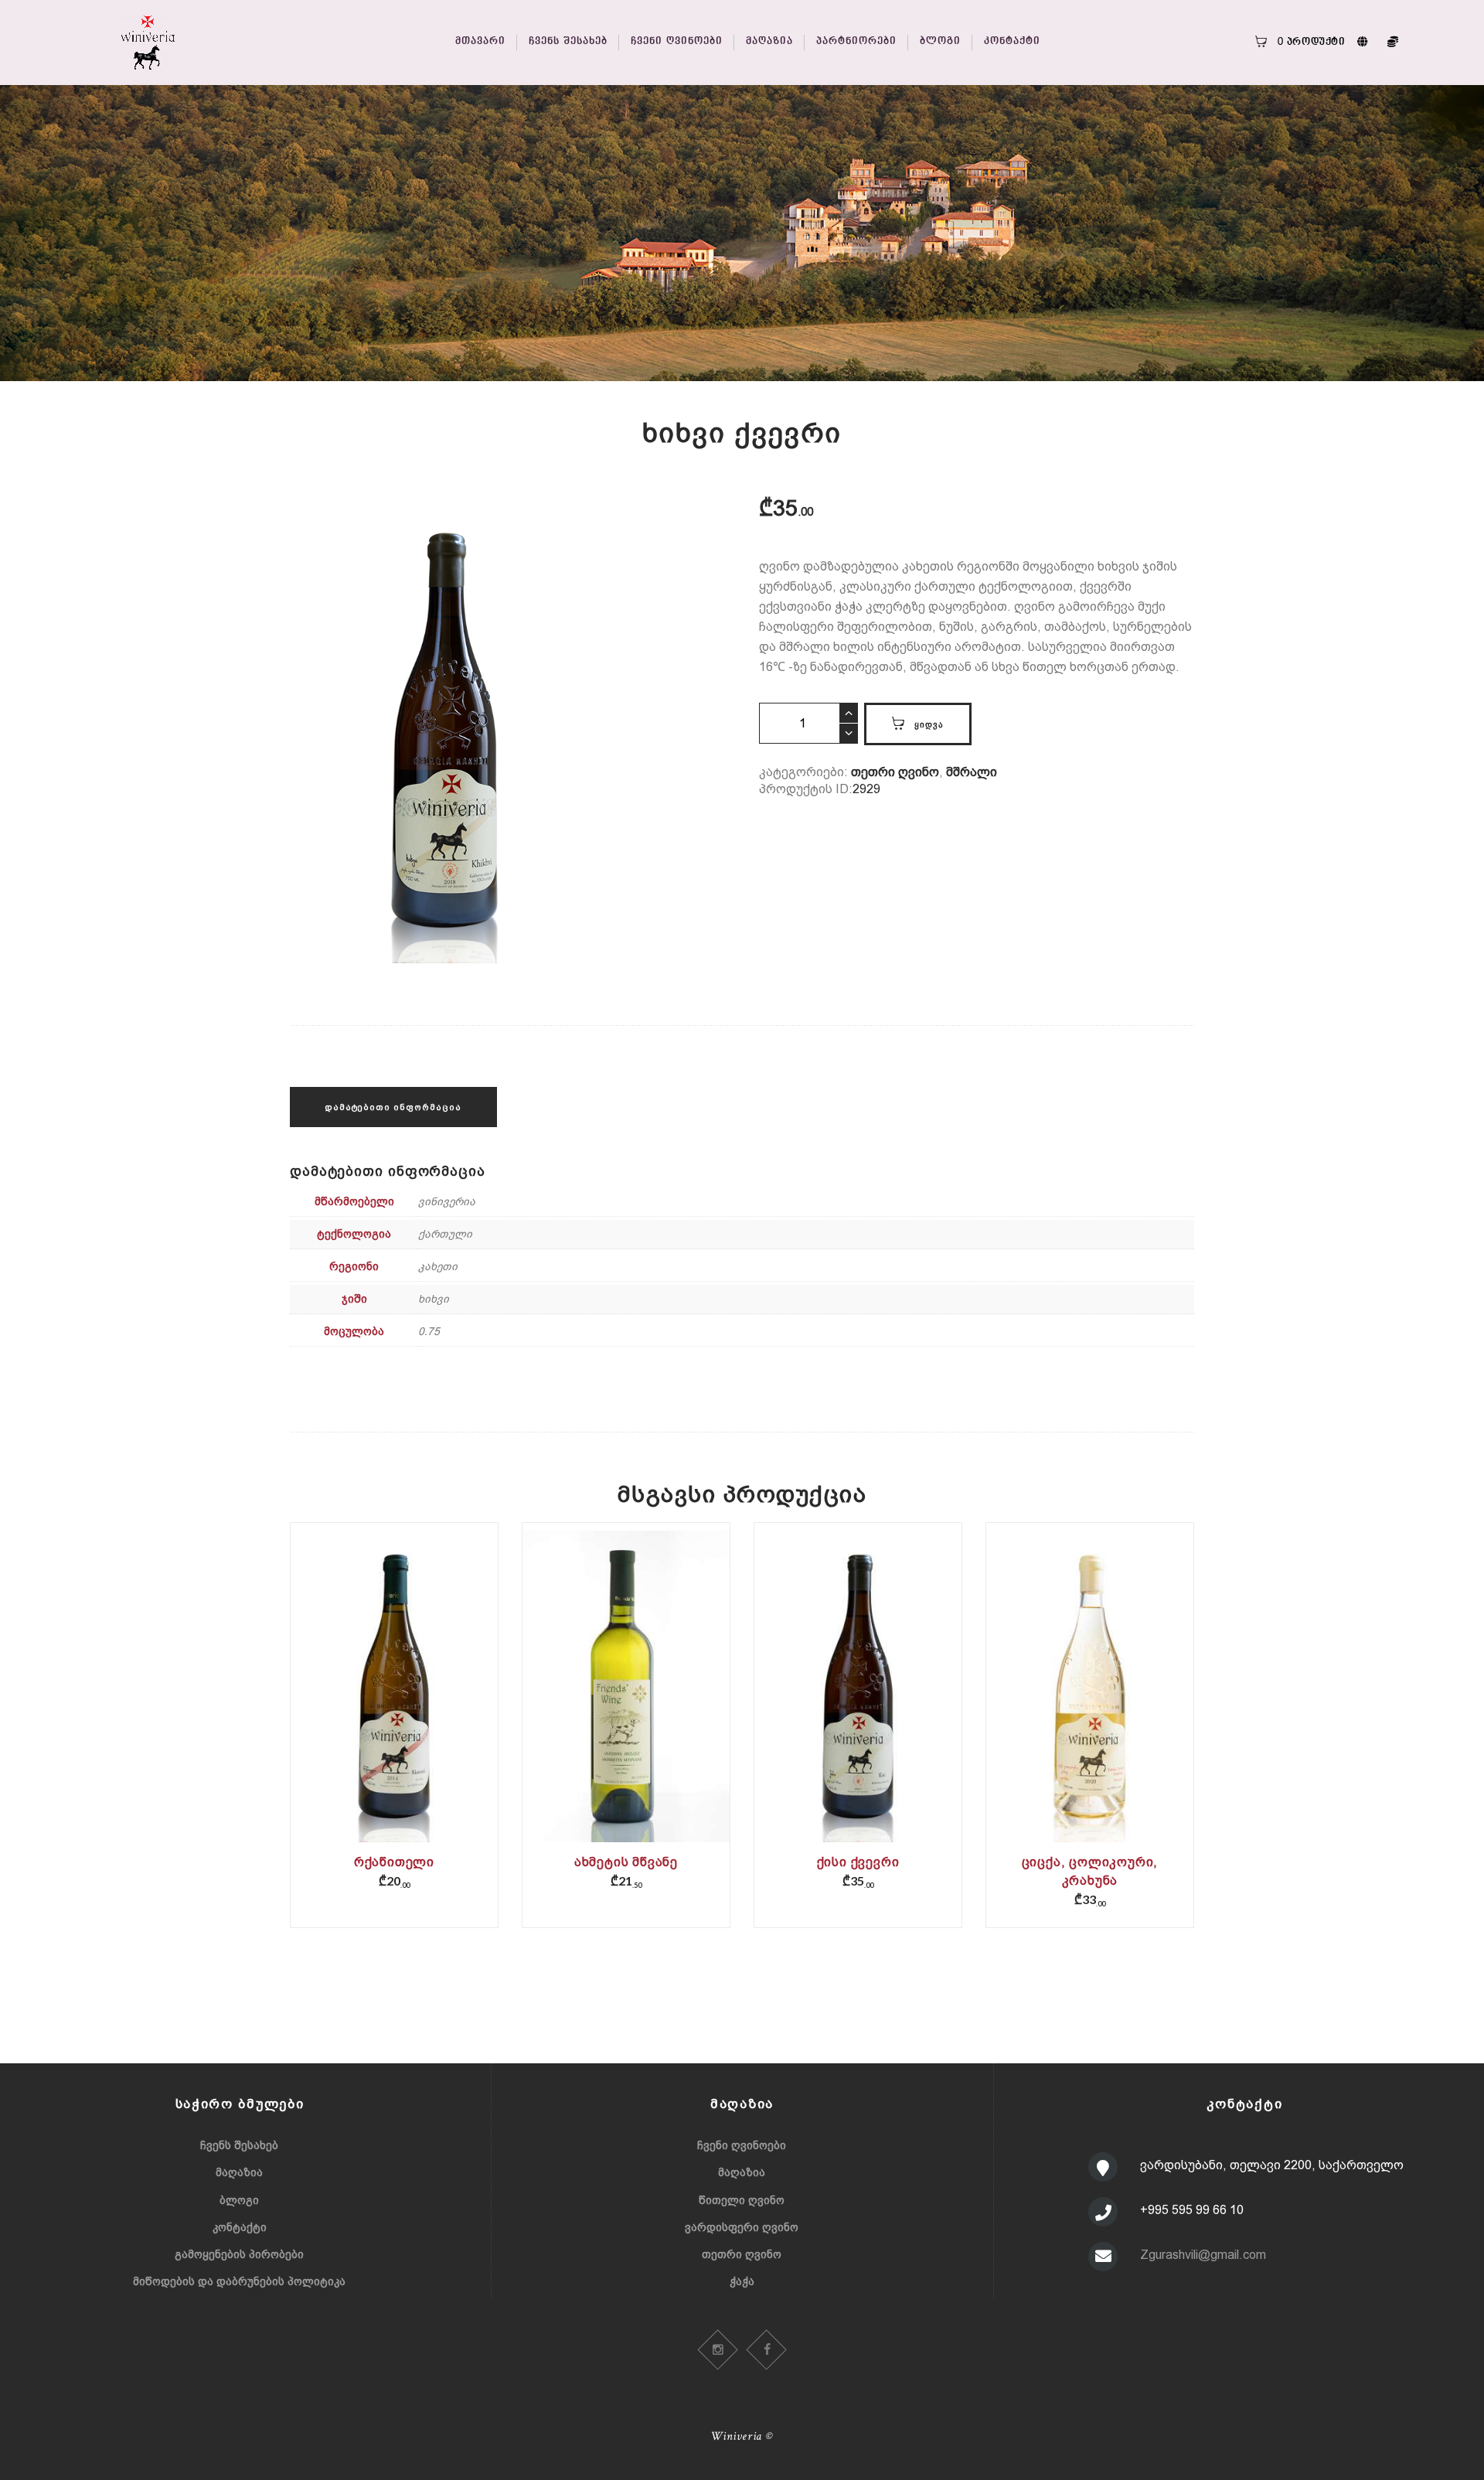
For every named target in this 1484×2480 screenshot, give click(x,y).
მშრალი (972, 772)
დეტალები (394, 1695)
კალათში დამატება (394, 1706)
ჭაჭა (742, 2281)
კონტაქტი (240, 2227)
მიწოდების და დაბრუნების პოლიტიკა (239, 2281)
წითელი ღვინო (742, 2200)
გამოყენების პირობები (239, 2254)
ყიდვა (929, 724)
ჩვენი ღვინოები (742, 2145)
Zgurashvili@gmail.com (1203, 2255)
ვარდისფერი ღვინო (742, 2227)
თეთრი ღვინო (895, 772)
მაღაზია (239, 2172)
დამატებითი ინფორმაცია (393, 1107)
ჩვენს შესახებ (239, 2145)
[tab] (393, 1107)
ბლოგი (239, 2200)
